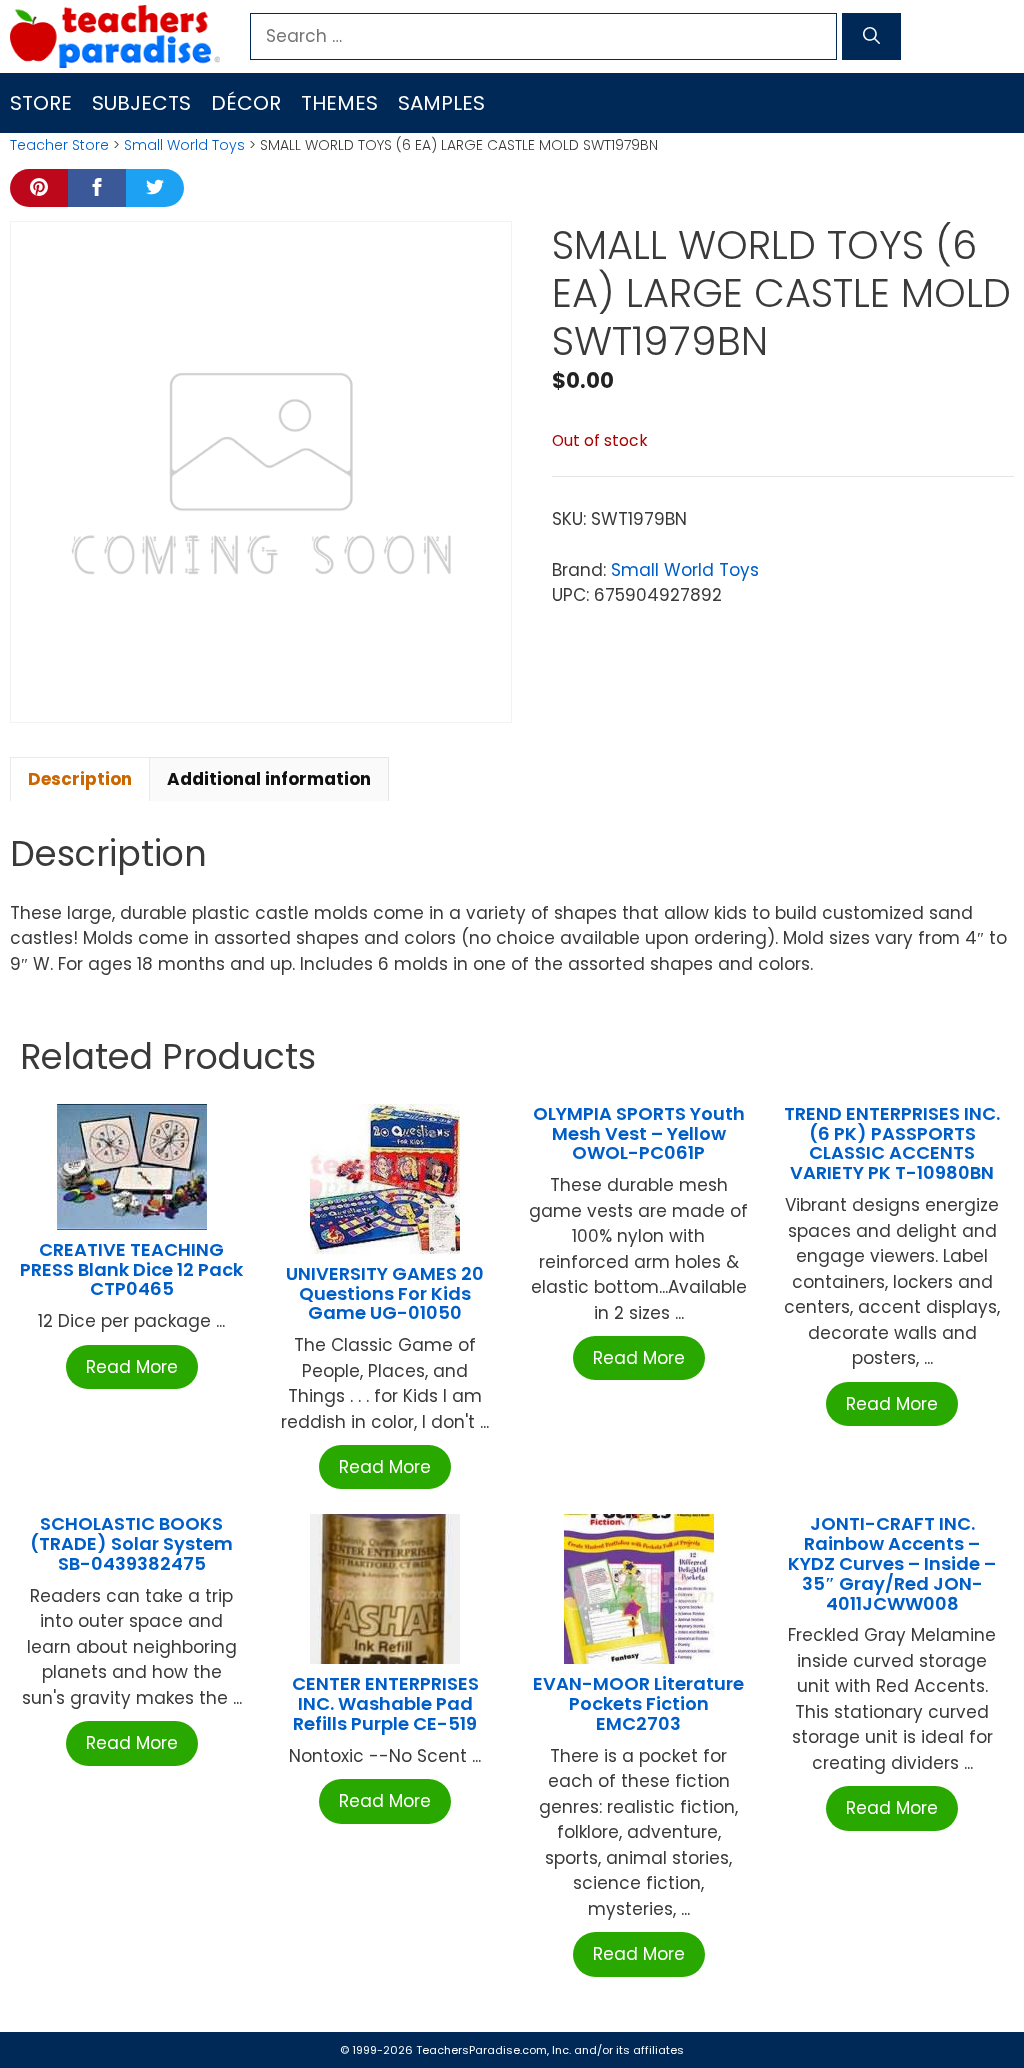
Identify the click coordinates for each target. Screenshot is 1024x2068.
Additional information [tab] (269, 779)
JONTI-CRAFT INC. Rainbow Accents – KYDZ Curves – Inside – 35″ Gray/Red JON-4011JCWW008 (892, 1563)
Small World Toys (184, 145)
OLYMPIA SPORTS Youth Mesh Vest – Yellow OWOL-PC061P (639, 1133)
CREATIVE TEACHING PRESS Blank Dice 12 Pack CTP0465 (131, 1269)
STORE (41, 103)
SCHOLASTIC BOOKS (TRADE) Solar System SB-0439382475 (131, 1543)
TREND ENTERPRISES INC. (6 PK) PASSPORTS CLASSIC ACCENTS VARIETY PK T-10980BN (892, 1143)
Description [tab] (80, 779)
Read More (132, 1367)
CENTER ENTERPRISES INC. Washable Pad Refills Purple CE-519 (385, 1703)
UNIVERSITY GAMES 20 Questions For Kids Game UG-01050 (385, 1293)
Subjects (141, 103)
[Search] (871, 37)
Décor (246, 103)
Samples (441, 103)
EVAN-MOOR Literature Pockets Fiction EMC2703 (638, 1703)
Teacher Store (59, 145)
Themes (339, 103)
